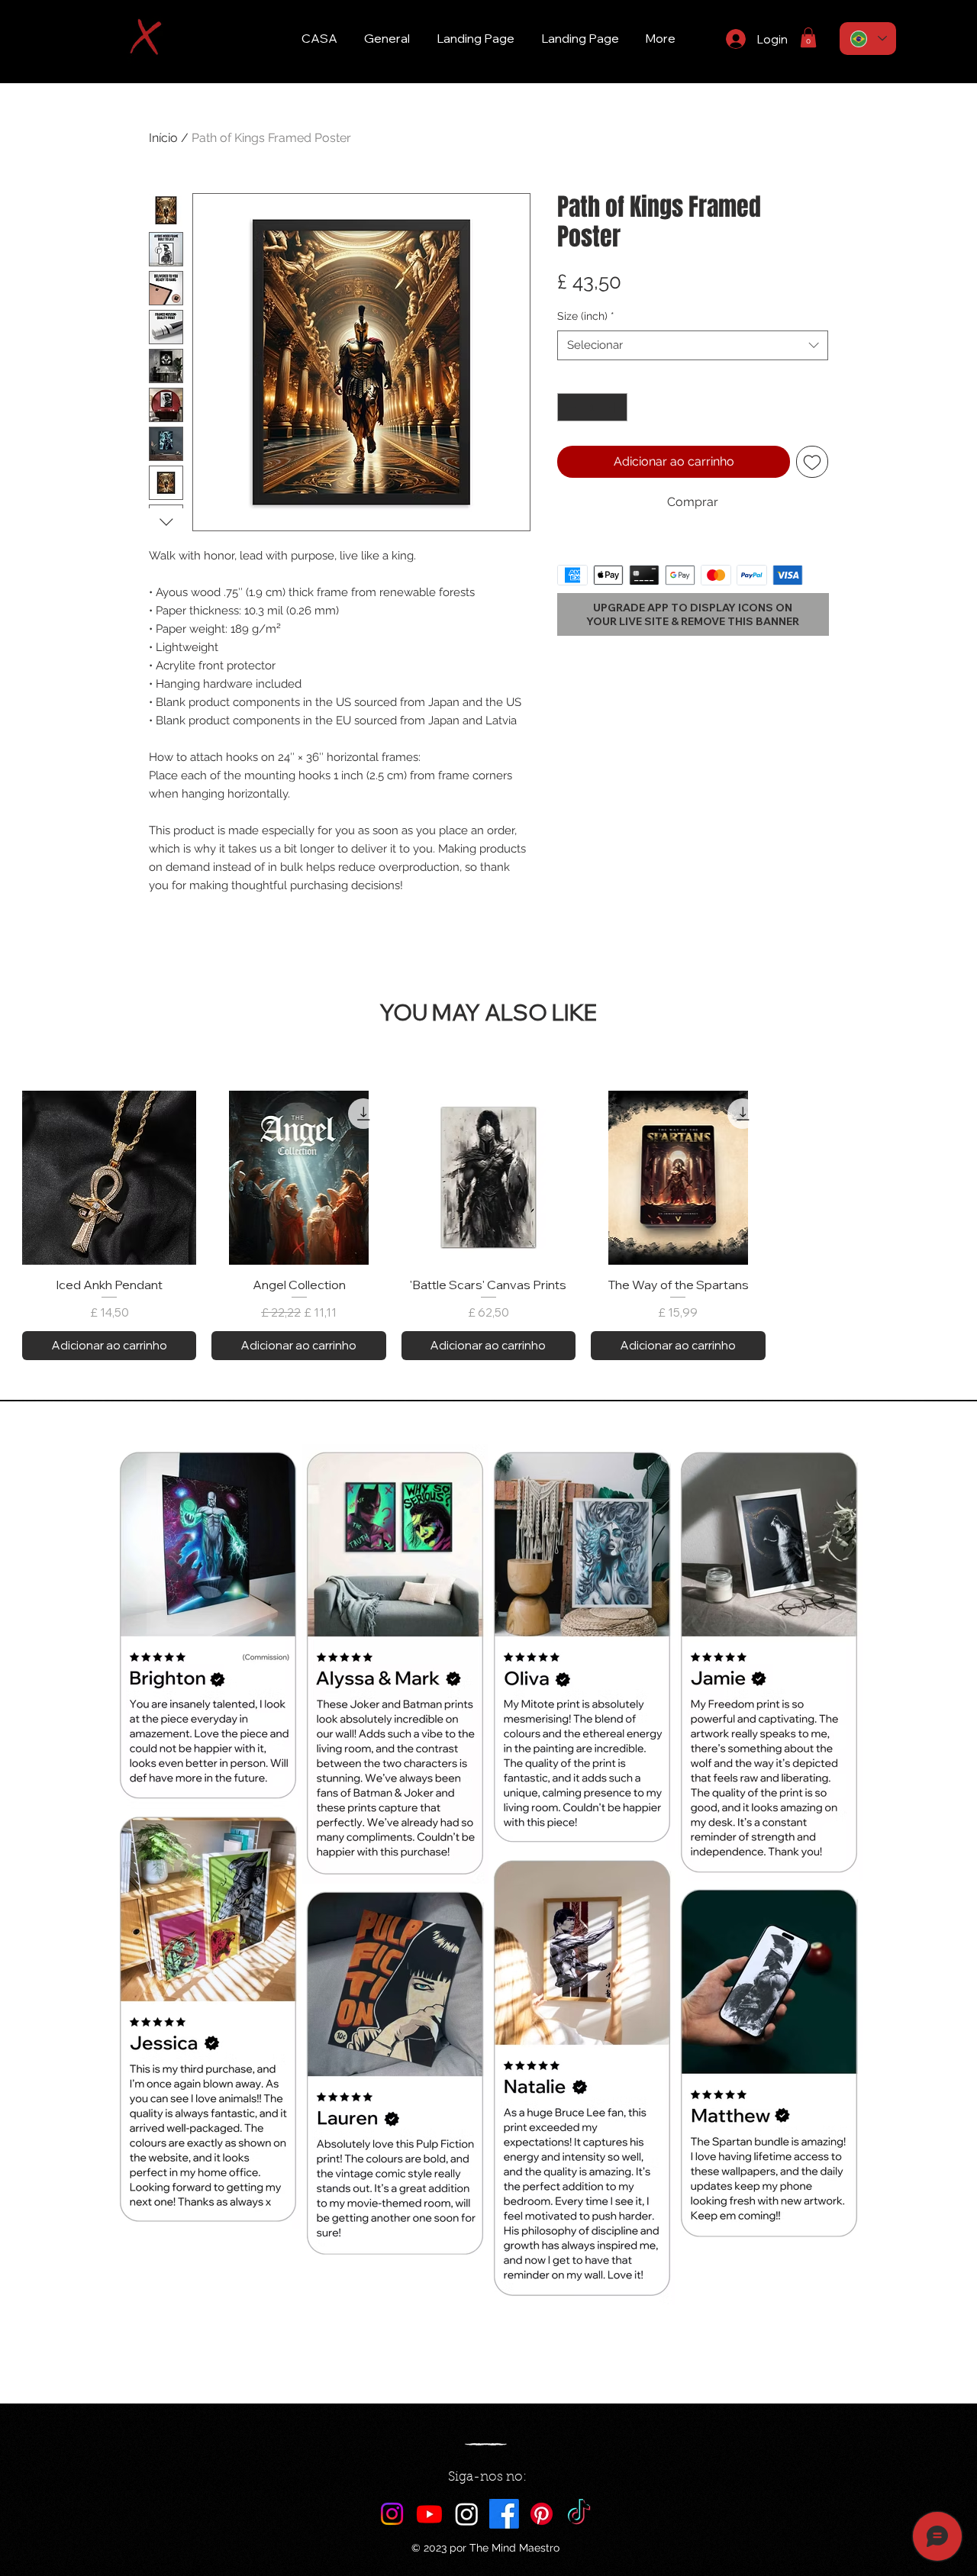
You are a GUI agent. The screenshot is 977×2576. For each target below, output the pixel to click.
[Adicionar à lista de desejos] (812, 462)
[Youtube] (429, 2514)
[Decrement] (569, 407)
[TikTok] (579, 2514)
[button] (808, 37)
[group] (488, 1225)
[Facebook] (504, 2514)
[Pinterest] (542, 2514)
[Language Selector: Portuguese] (868, 39)
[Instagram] (392, 2514)
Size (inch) (586, 316)
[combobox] (693, 345)
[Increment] (616, 407)
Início (163, 138)
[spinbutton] (592, 407)
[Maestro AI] (467, 2514)
